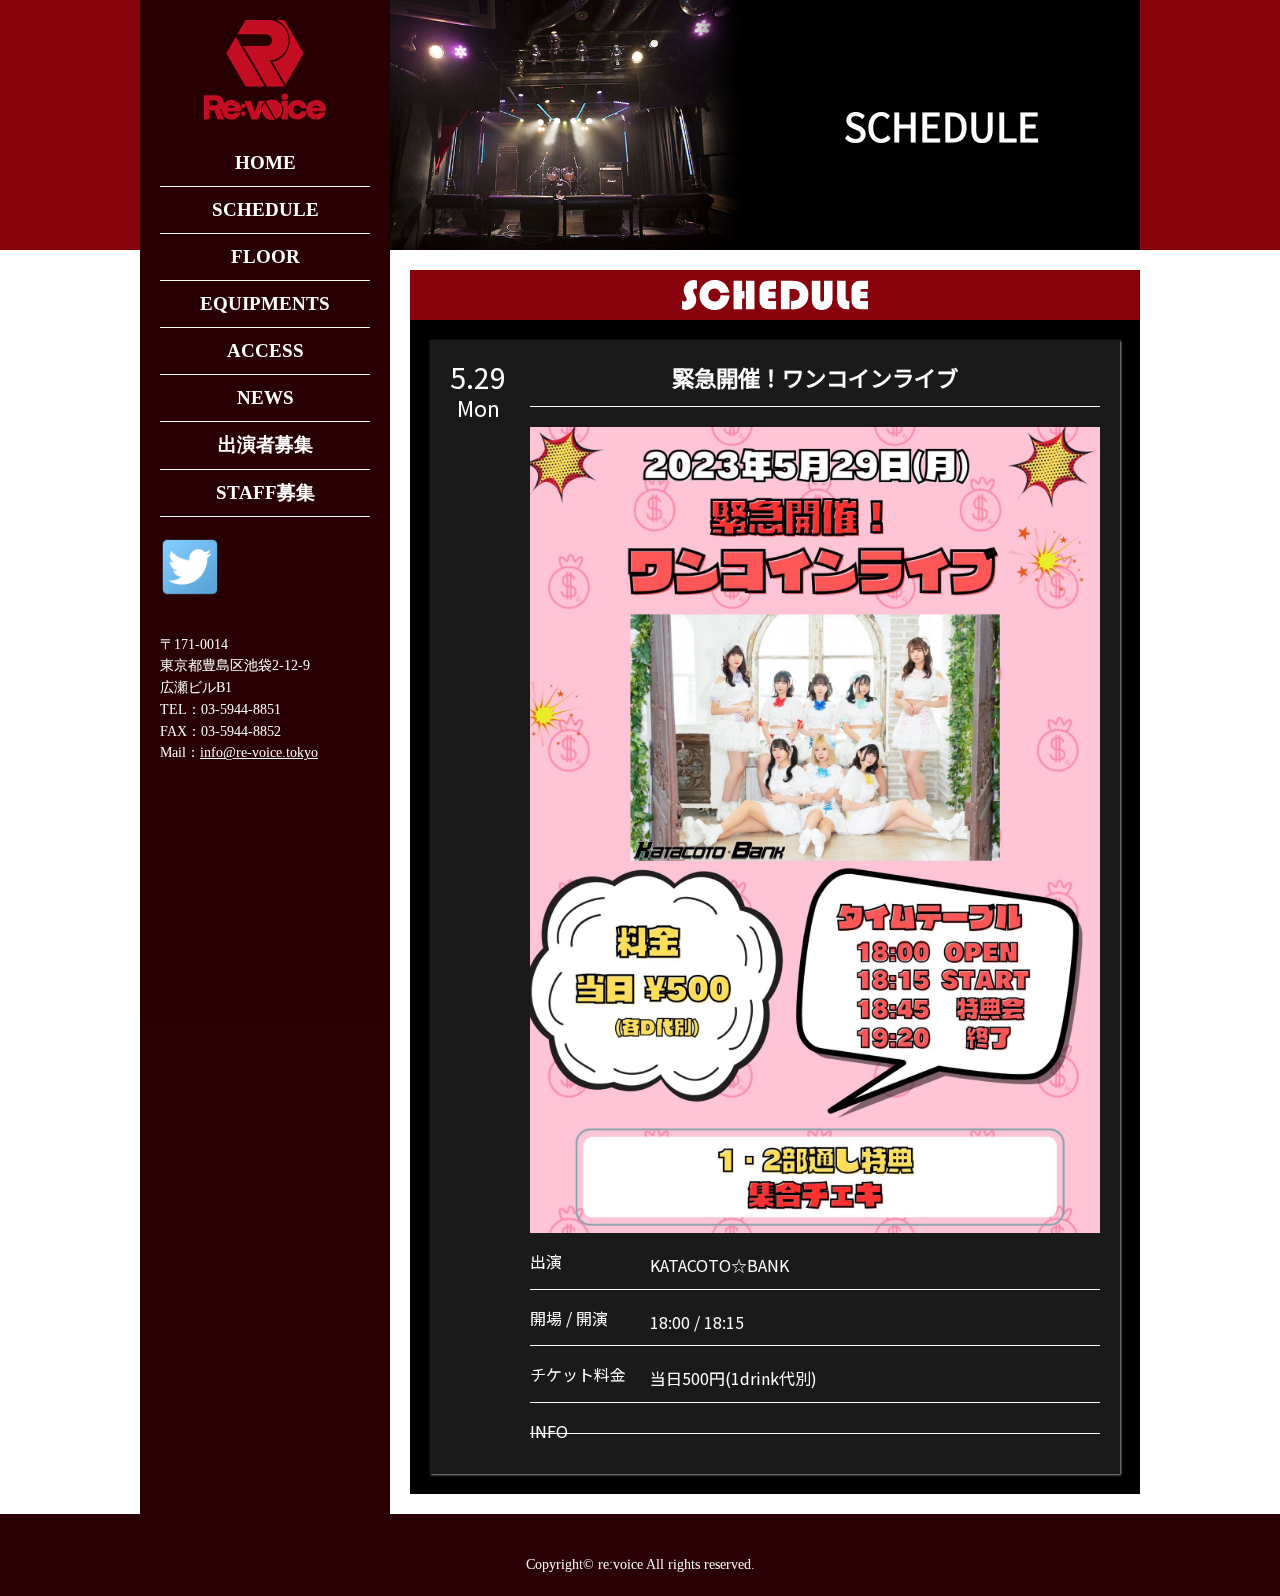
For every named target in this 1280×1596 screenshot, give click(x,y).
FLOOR (265, 256)
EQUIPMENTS (265, 303)
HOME (265, 162)
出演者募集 (265, 444)
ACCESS (265, 350)
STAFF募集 (265, 492)
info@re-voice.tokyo (259, 752)
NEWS (265, 397)
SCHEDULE (265, 209)
